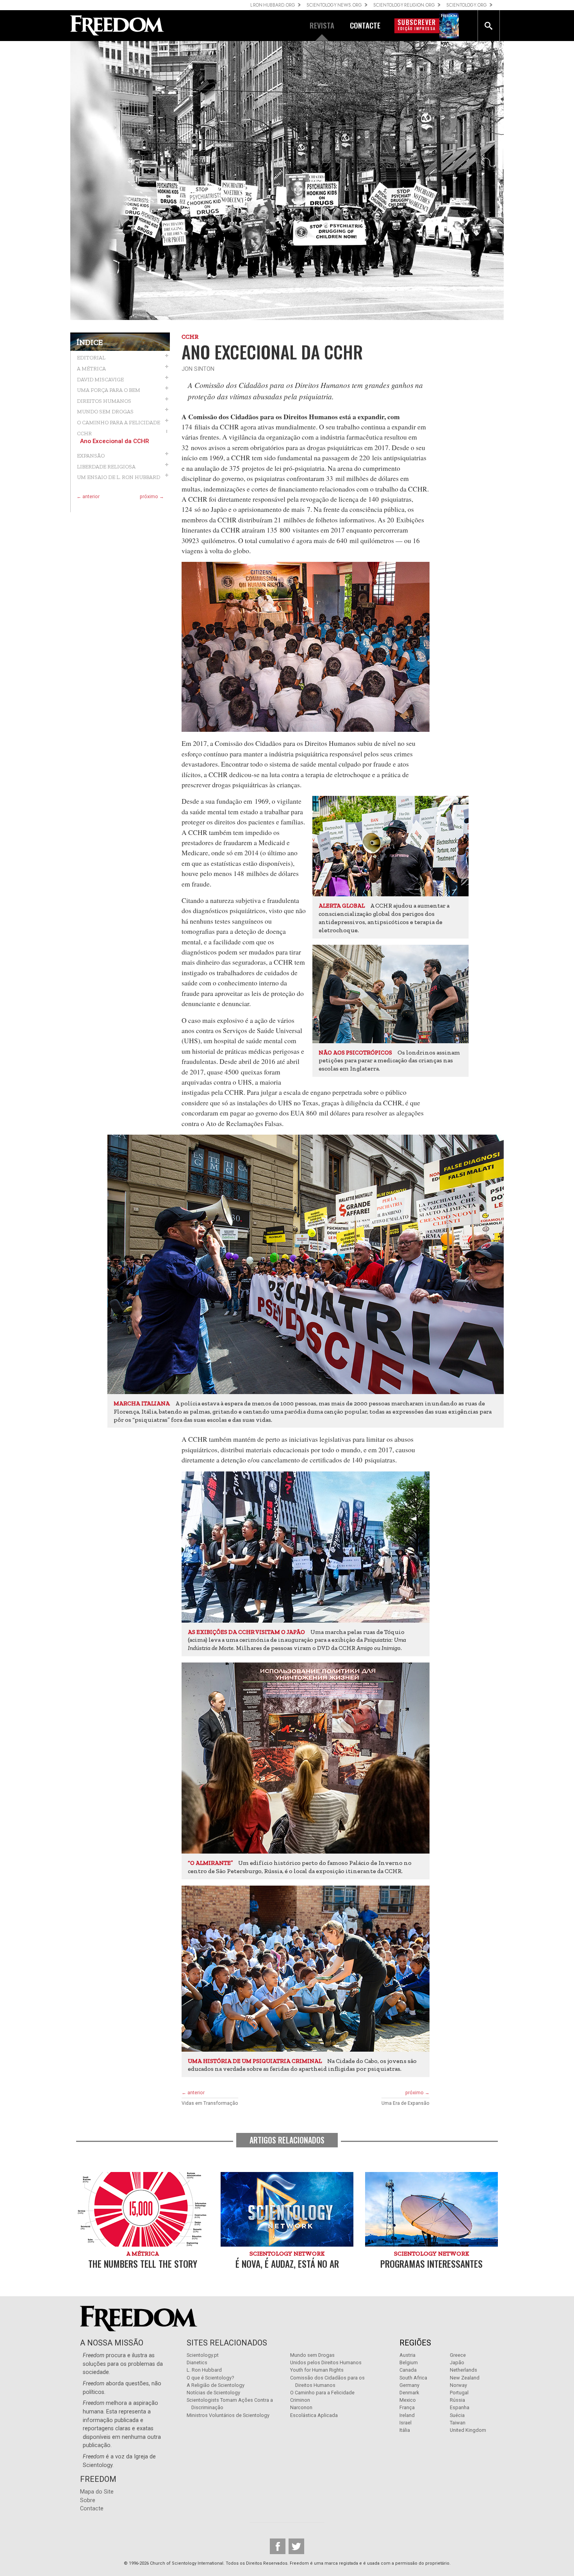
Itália (405, 2430)
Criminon (300, 2400)
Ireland (407, 2415)
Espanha (460, 2407)
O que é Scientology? (210, 2378)
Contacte (92, 2509)
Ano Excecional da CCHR (115, 441)
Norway (458, 2385)
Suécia (457, 2415)
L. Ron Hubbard (204, 2370)
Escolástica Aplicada (314, 2415)
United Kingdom (468, 2430)
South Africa (413, 2378)
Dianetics (197, 2362)
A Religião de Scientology (216, 2385)
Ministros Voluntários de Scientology (228, 2415)
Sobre (88, 2500)
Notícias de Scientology (213, 2393)
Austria (407, 2355)
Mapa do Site (97, 2492)
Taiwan (458, 2423)
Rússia (457, 2400)
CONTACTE (365, 25)
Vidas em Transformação (210, 2103)
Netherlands (463, 2370)
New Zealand (465, 2378)
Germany (409, 2385)
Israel (406, 2423)
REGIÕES (415, 2343)
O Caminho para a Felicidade (322, 2393)
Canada (408, 2370)
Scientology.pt (203, 2355)
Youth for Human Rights (317, 2370)
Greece (458, 2355)
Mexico (408, 2400)
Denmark (409, 2393)
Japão (457, 2362)
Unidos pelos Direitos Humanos (326, 2362)
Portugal (459, 2393)
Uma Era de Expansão (406, 2103)
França (407, 2407)
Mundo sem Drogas (312, 2355)
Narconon (301, 2407)
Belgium (409, 2362)
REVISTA (322, 25)
